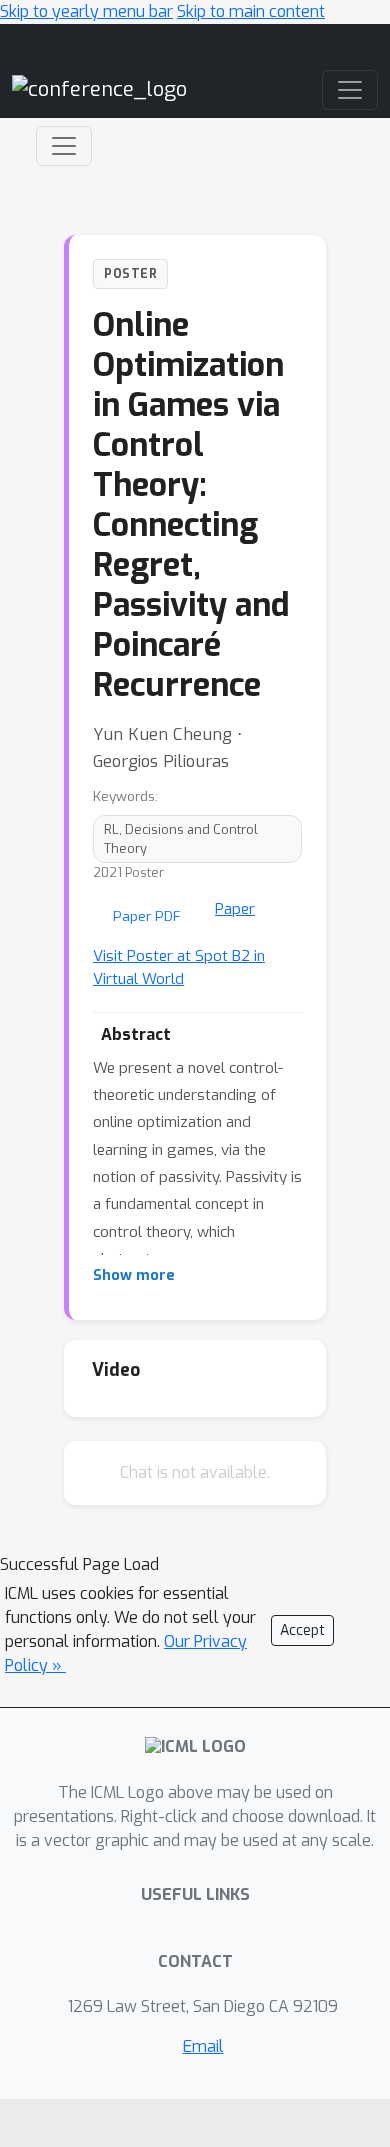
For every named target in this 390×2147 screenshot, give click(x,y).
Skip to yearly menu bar (86, 11)
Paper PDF (147, 916)
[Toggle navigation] (64, 146)
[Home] (99, 88)
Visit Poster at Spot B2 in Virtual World (179, 967)
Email (203, 2046)
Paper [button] (235, 909)
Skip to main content (251, 11)
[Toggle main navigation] (350, 90)
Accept (302, 1630)
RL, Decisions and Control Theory (181, 839)
